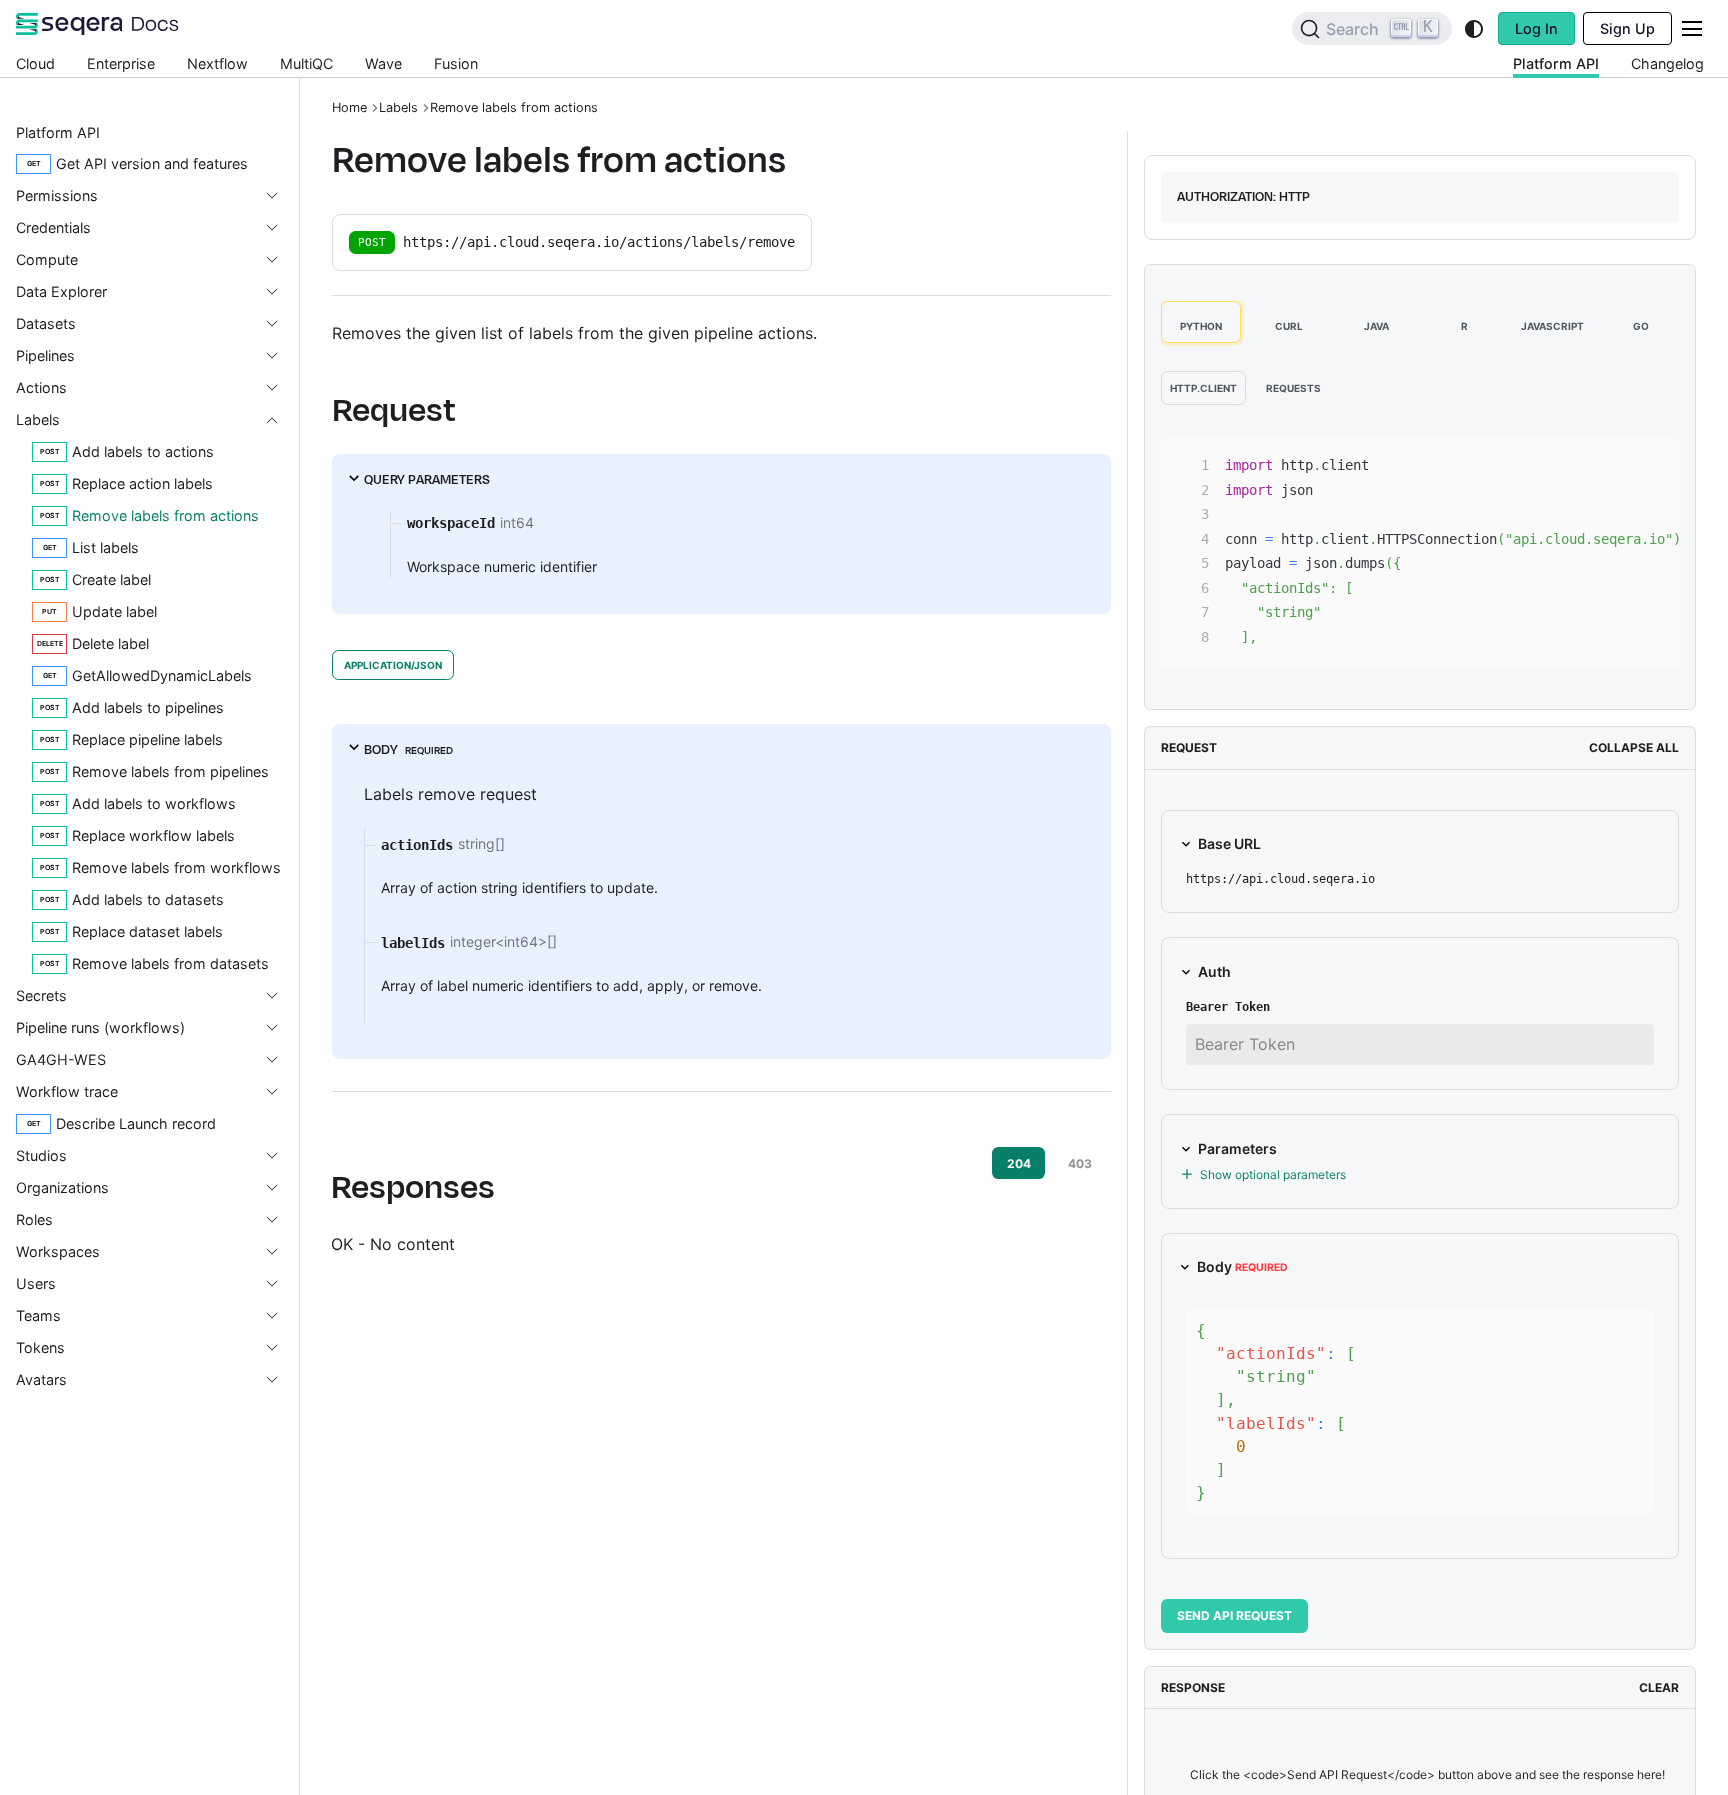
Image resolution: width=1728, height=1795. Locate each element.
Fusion (456, 63)
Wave (383, 63)
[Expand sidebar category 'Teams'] (280, 1316)
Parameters (1237, 1148)
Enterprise (121, 63)
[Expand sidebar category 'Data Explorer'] (280, 292)
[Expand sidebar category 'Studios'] (280, 1156)
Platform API (1556, 63)
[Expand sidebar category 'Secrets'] (280, 996)
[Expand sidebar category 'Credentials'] (280, 228)
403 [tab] (1080, 1163)
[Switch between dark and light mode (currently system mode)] (1474, 29)
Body (1242, 1266)
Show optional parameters (1273, 1174)
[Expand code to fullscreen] (1654, 462)
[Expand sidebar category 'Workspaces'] (280, 1252)
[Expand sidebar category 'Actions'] (280, 388)
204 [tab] (1019, 1163)
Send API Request (1234, 1615)
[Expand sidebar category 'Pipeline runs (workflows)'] (280, 1028)
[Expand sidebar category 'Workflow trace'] (280, 1092)
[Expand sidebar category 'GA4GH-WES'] (280, 1060)
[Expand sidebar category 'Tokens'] (280, 1348)
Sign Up (1627, 28)
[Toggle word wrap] (1582, 462)
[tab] (1201, 322)
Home (349, 107)
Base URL (1229, 843)
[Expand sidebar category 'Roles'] (280, 1220)
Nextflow (217, 63)
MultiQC (306, 63)
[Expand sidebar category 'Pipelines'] (280, 356)
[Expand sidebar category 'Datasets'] (280, 324)
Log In (1536, 28)
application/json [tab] (393, 665)
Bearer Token (1228, 1007)
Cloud (35, 63)
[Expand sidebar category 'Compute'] (280, 260)
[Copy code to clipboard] (1618, 462)
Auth (1214, 971)
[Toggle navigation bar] (1692, 28)
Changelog (1667, 63)
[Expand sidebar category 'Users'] (280, 1284)
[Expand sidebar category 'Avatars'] (280, 1380)
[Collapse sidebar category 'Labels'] (280, 420)
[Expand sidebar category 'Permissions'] (280, 196)
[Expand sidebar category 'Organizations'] (280, 1188)
